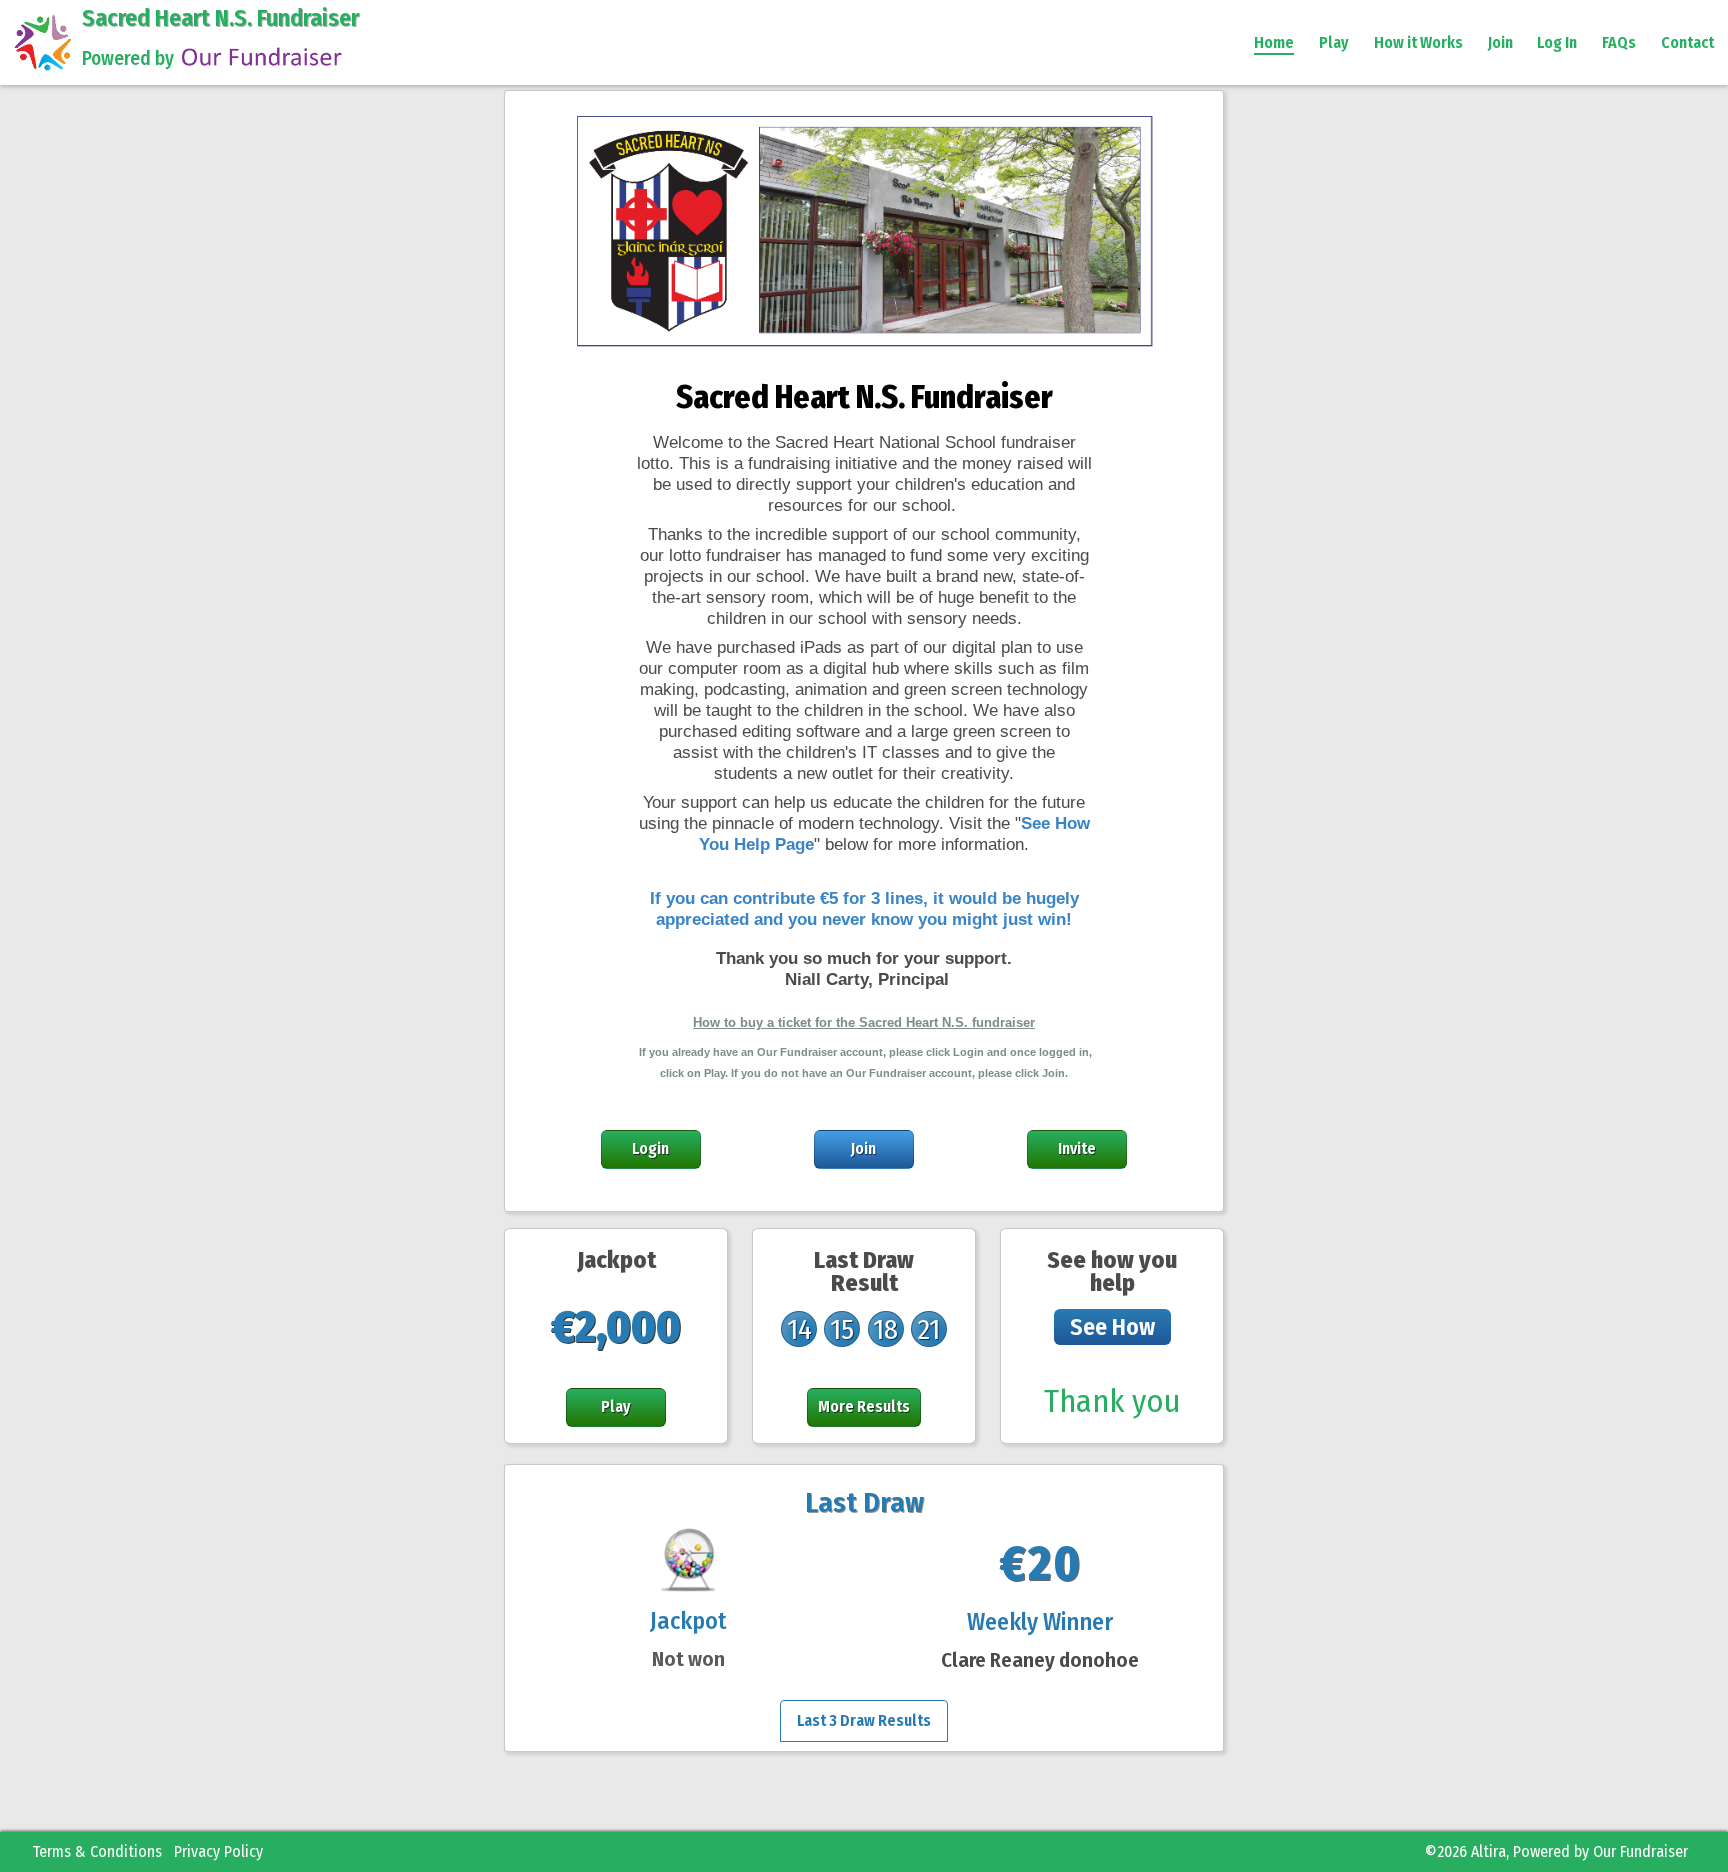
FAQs (1619, 42)
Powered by (128, 58)
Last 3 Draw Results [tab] (864, 1720)
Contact (1687, 42)
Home (1274, 42)
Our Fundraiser (1640, 1851)
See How (1112, 1327)
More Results (864, 1406)
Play (1334, 42)
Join (1500, 42)
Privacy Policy (218, 1851)
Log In (1557, 42)
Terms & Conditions (97, 1851)
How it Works (1418, 42)
